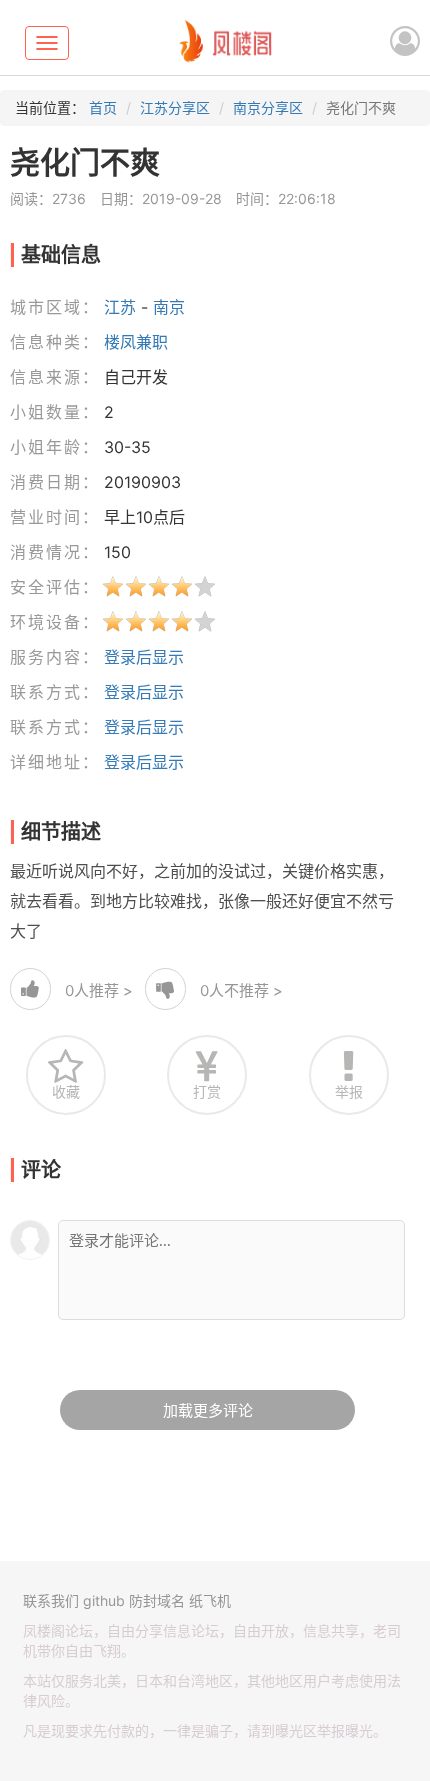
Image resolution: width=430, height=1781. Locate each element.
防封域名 (157, 1600)
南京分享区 (268, 107)
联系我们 (51, 1600)
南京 (169, 307)
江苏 (120, 307)
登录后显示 (144, 657)
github (104, 1600)
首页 (103, 107)
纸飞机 (210, 1600)
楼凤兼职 (136, 342)
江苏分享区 (175, 107)
